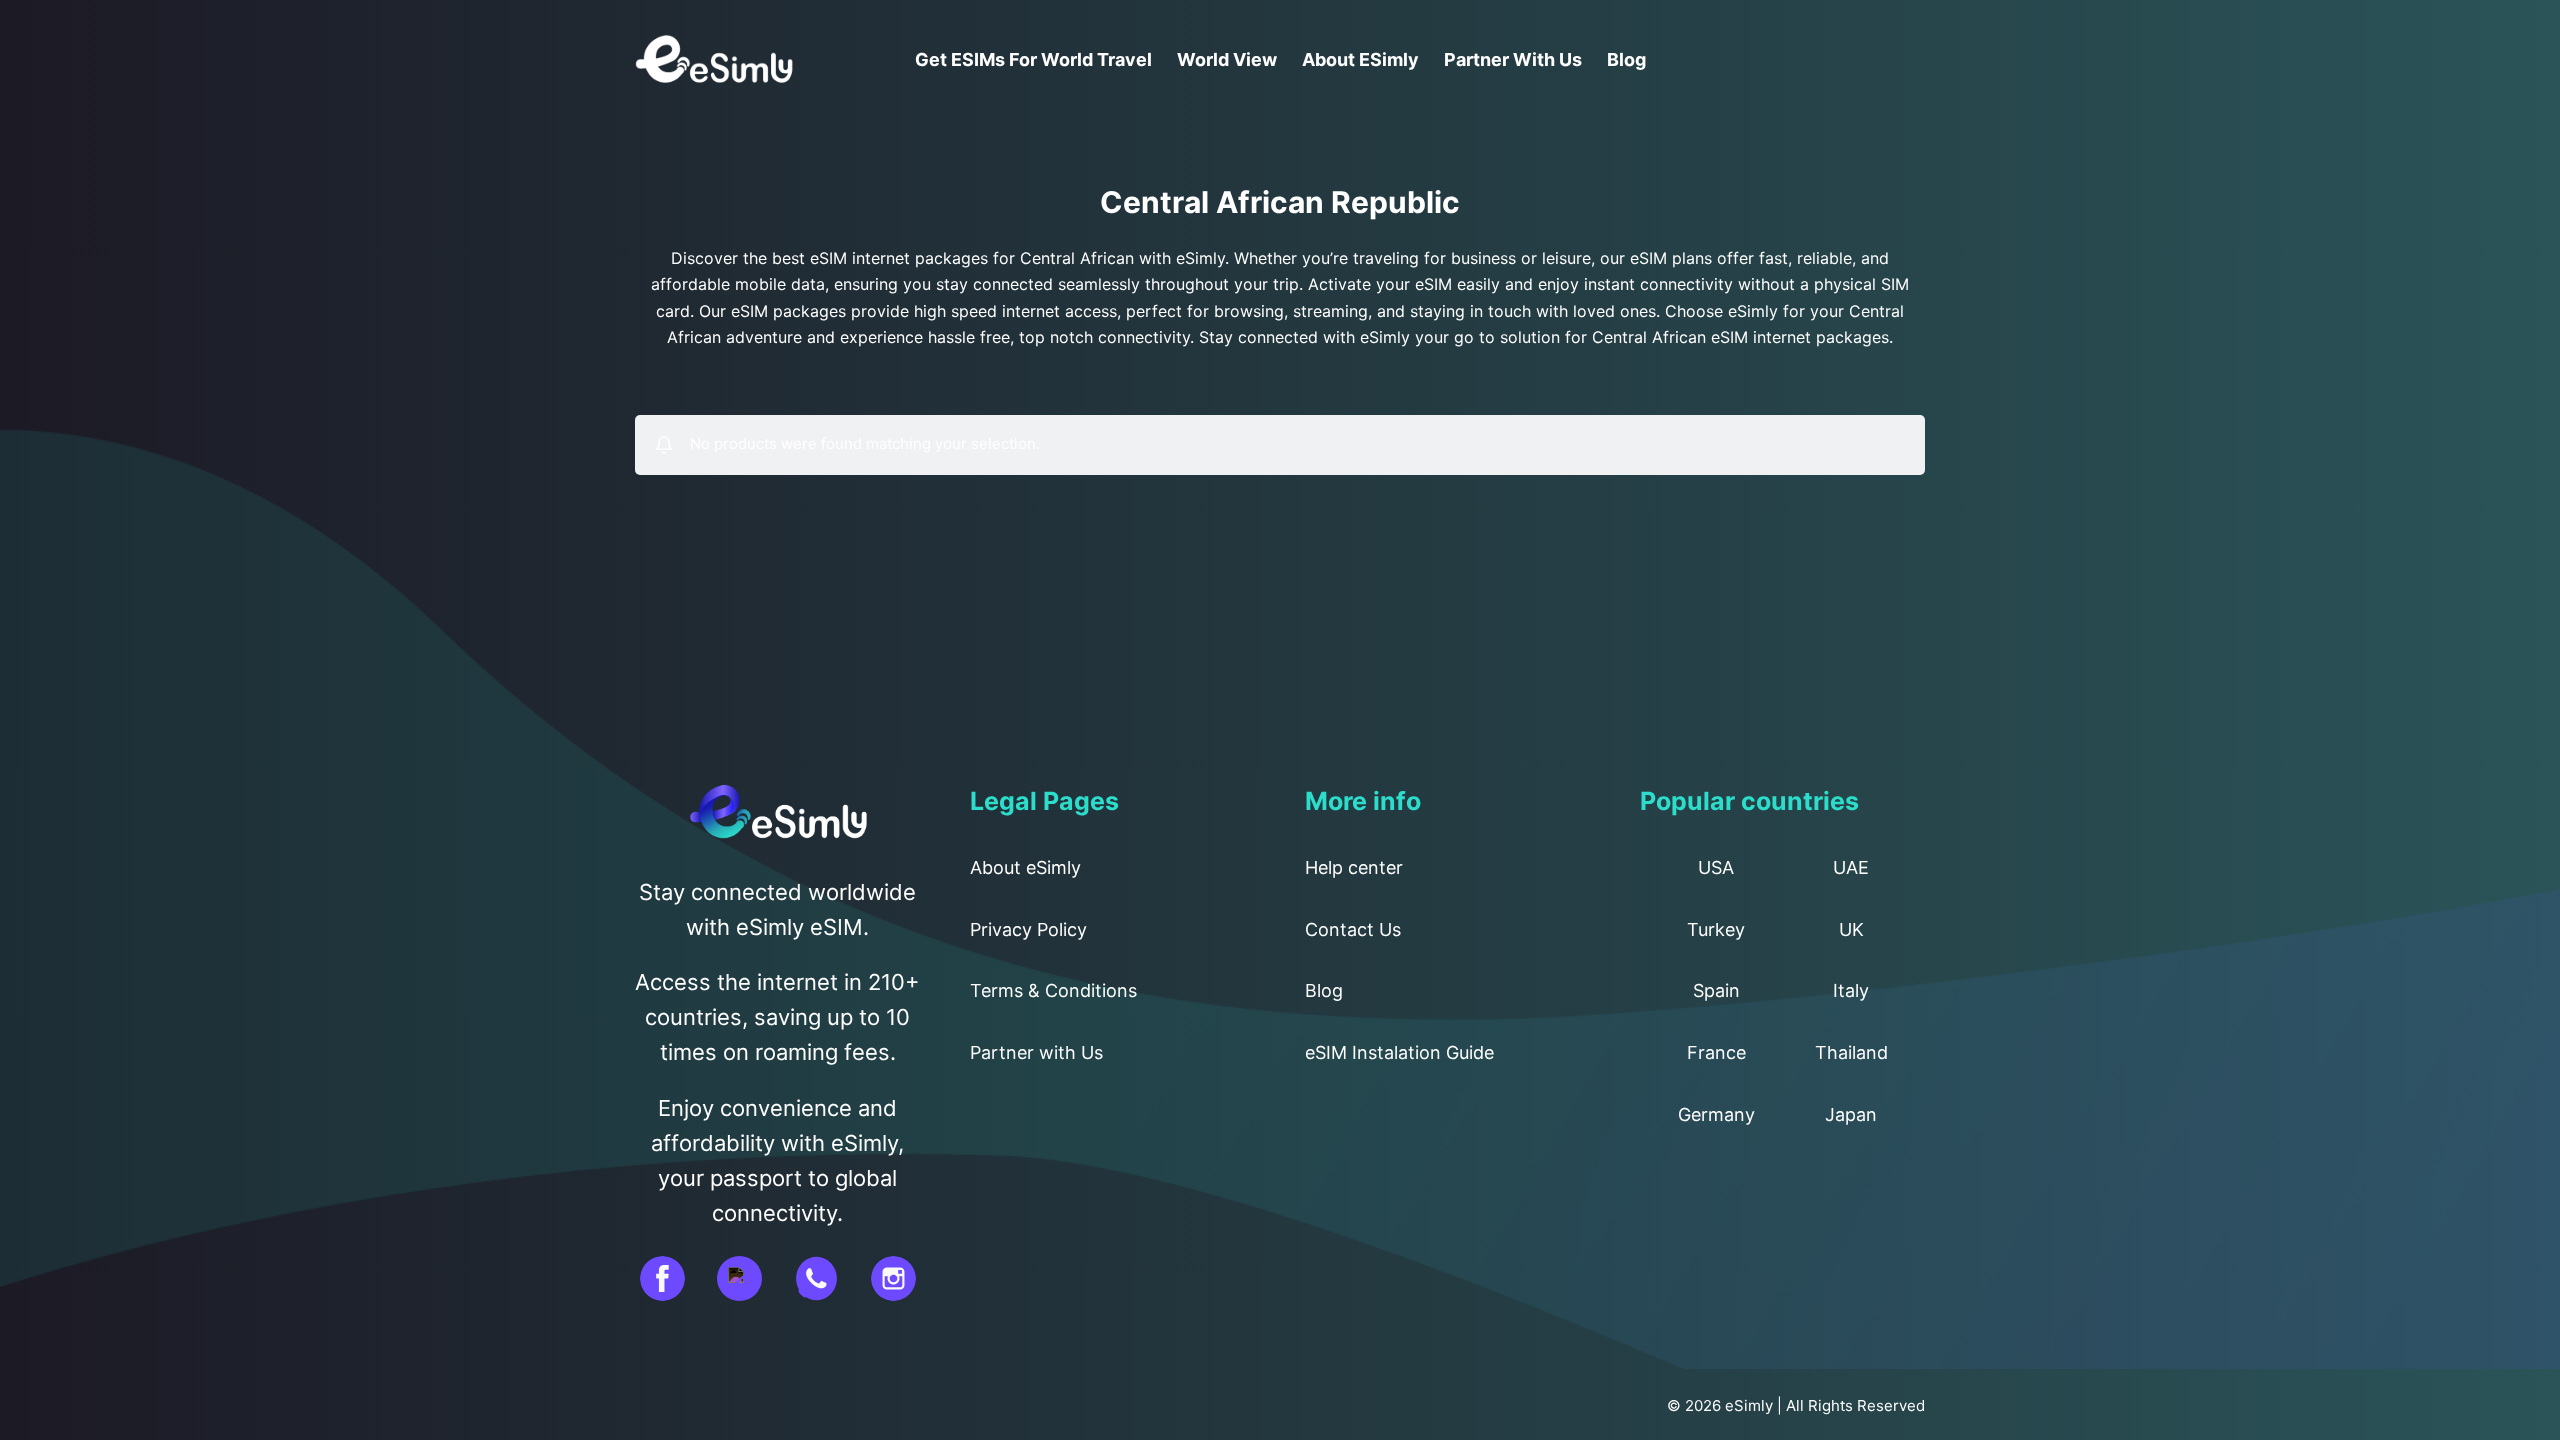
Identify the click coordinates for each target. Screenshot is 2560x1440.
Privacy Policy (1028, 929)
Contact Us (1353, 929)
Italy (1851, 990)
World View (1227, 59)
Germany (1716, 1114)
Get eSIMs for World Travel (1033, 59)
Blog (1626, 59)
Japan (1851, 1114)
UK (1851, 929)
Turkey (1716, 929)
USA (1716, 867)
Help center (1354, 867)
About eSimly (1360, 59)
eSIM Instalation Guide (1399, 1052)
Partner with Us (1513, 59)
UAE (1851, 867)
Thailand (1851, 1052)
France (1716, 1052)
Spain (1716, 990)
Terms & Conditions (1053, 990)
